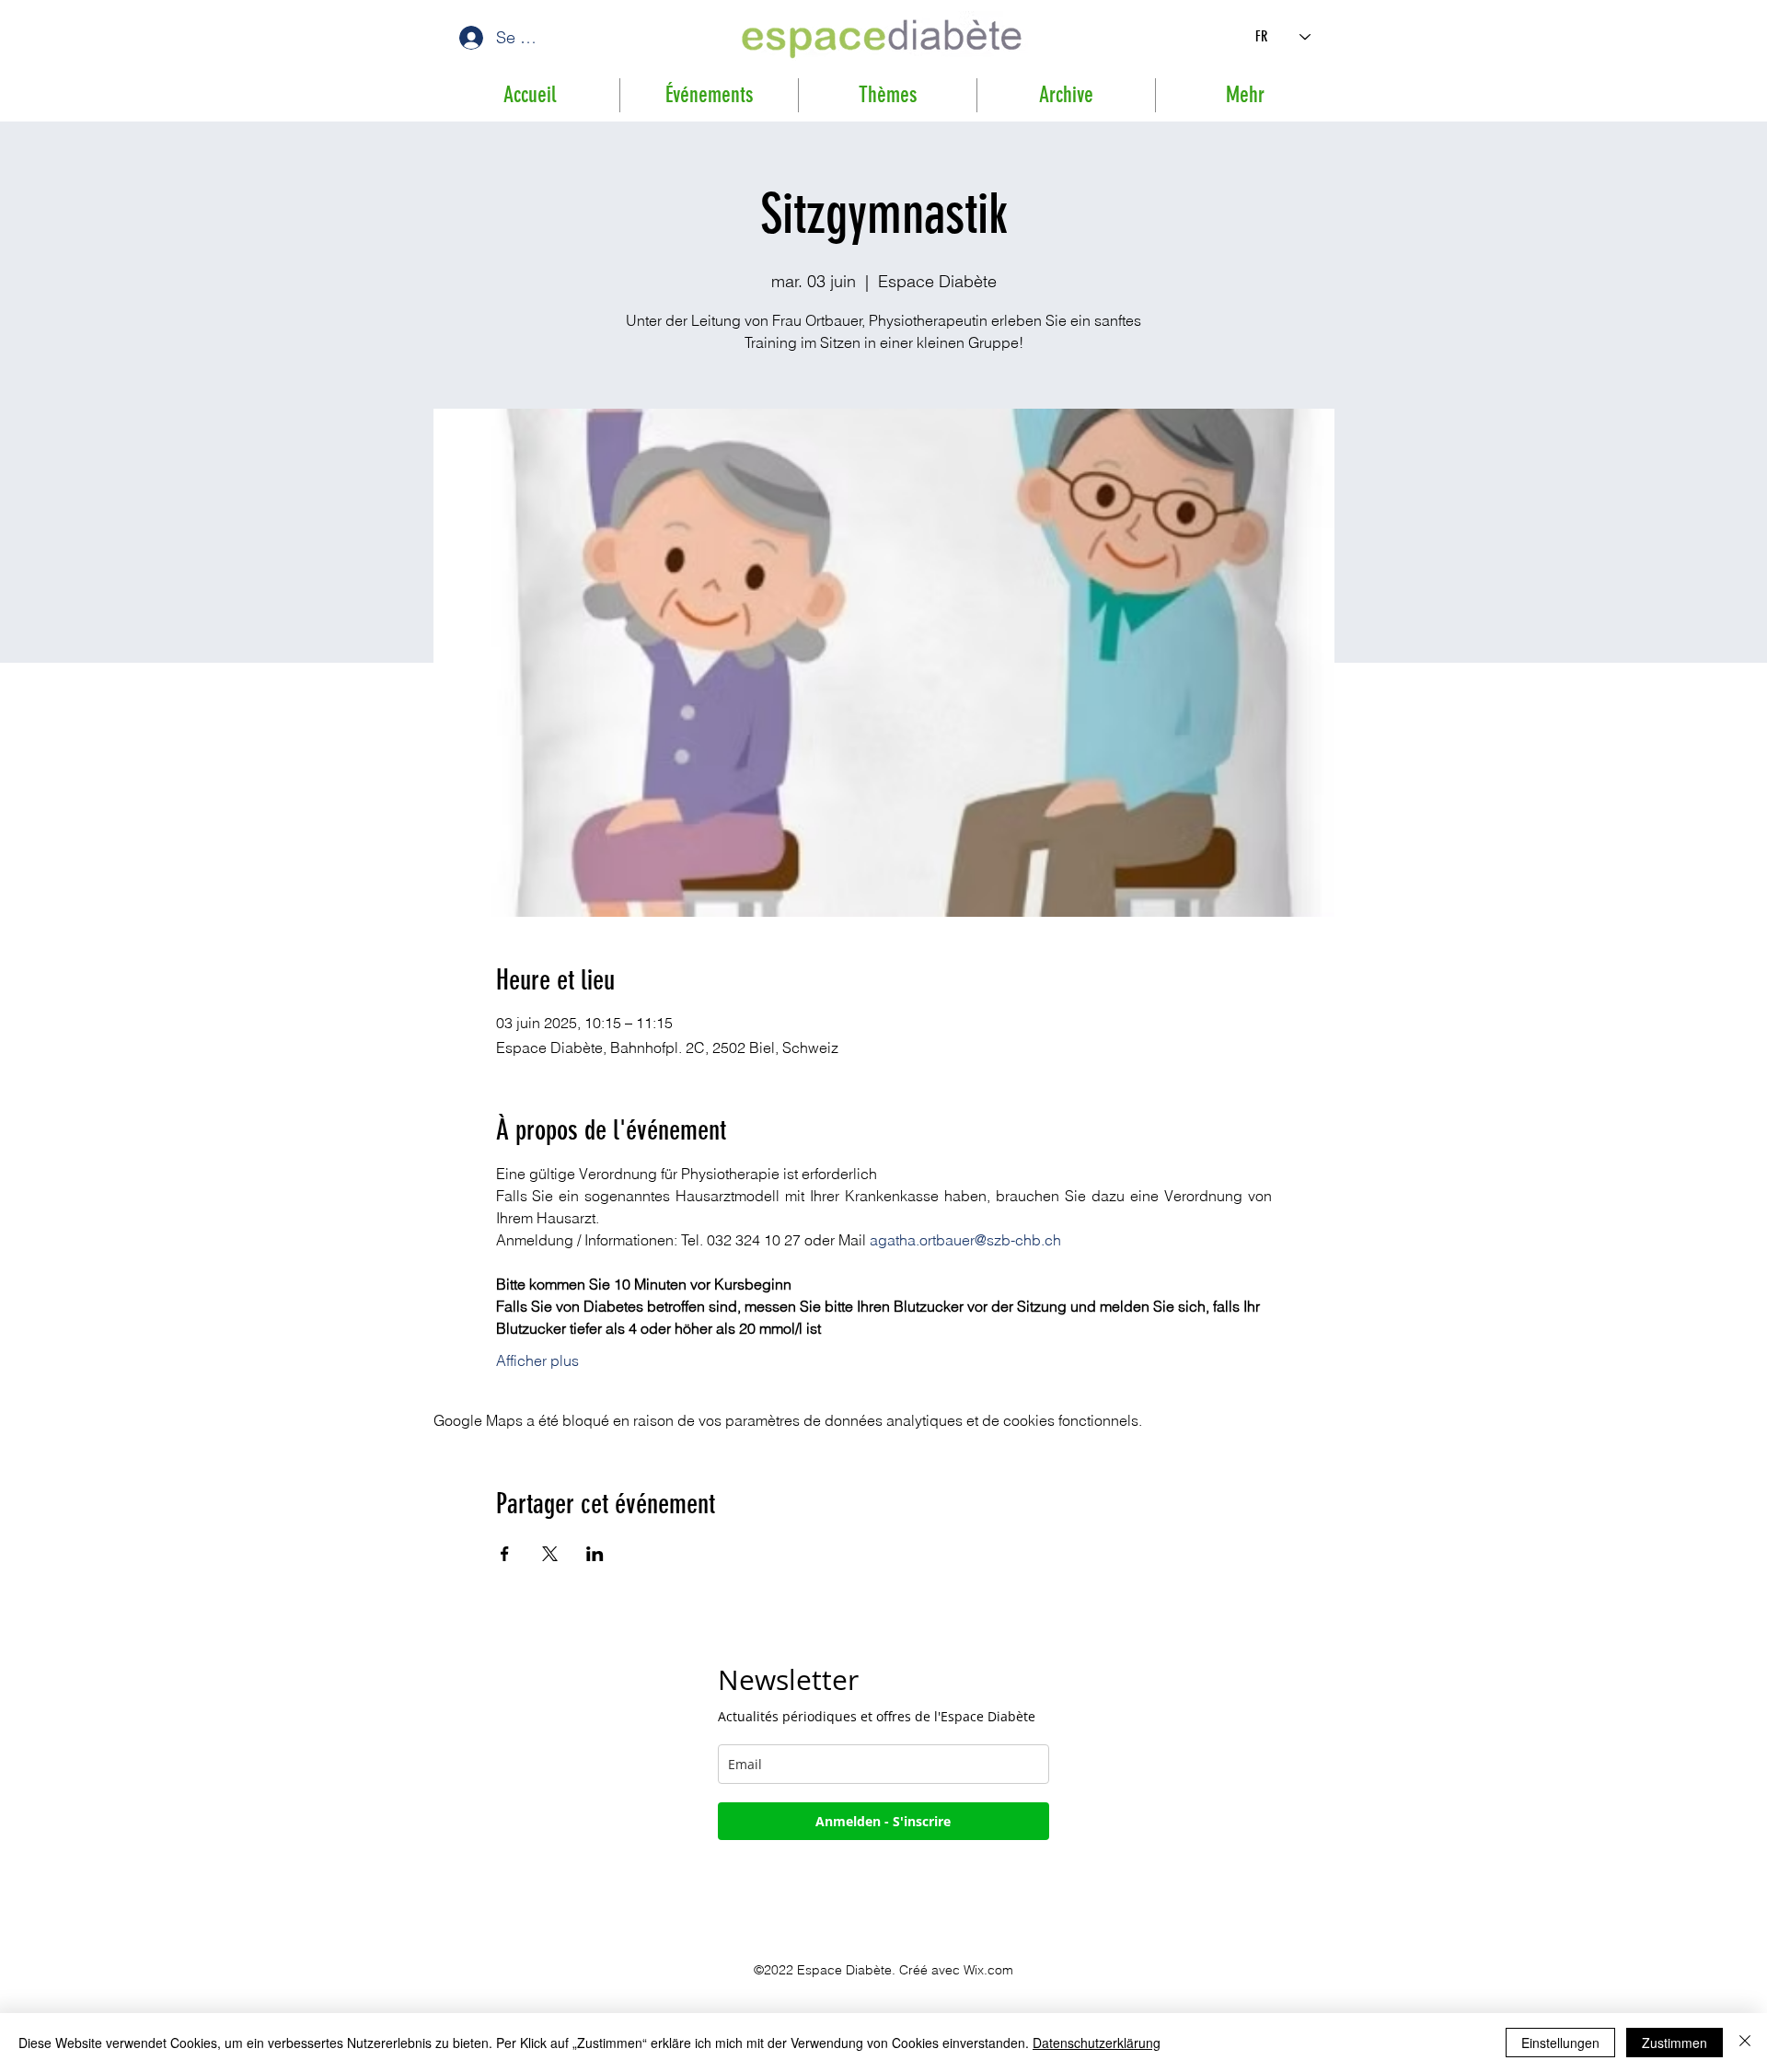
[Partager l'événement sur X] (550, 1554)
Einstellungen (1560, 2043)
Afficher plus (537, 1360)
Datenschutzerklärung (1097, 2043)
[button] (1066, 95)
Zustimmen (1675, 2043)
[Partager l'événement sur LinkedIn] (595, 1554)
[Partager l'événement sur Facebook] (505, 1554)
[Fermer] (1745, 2043)
